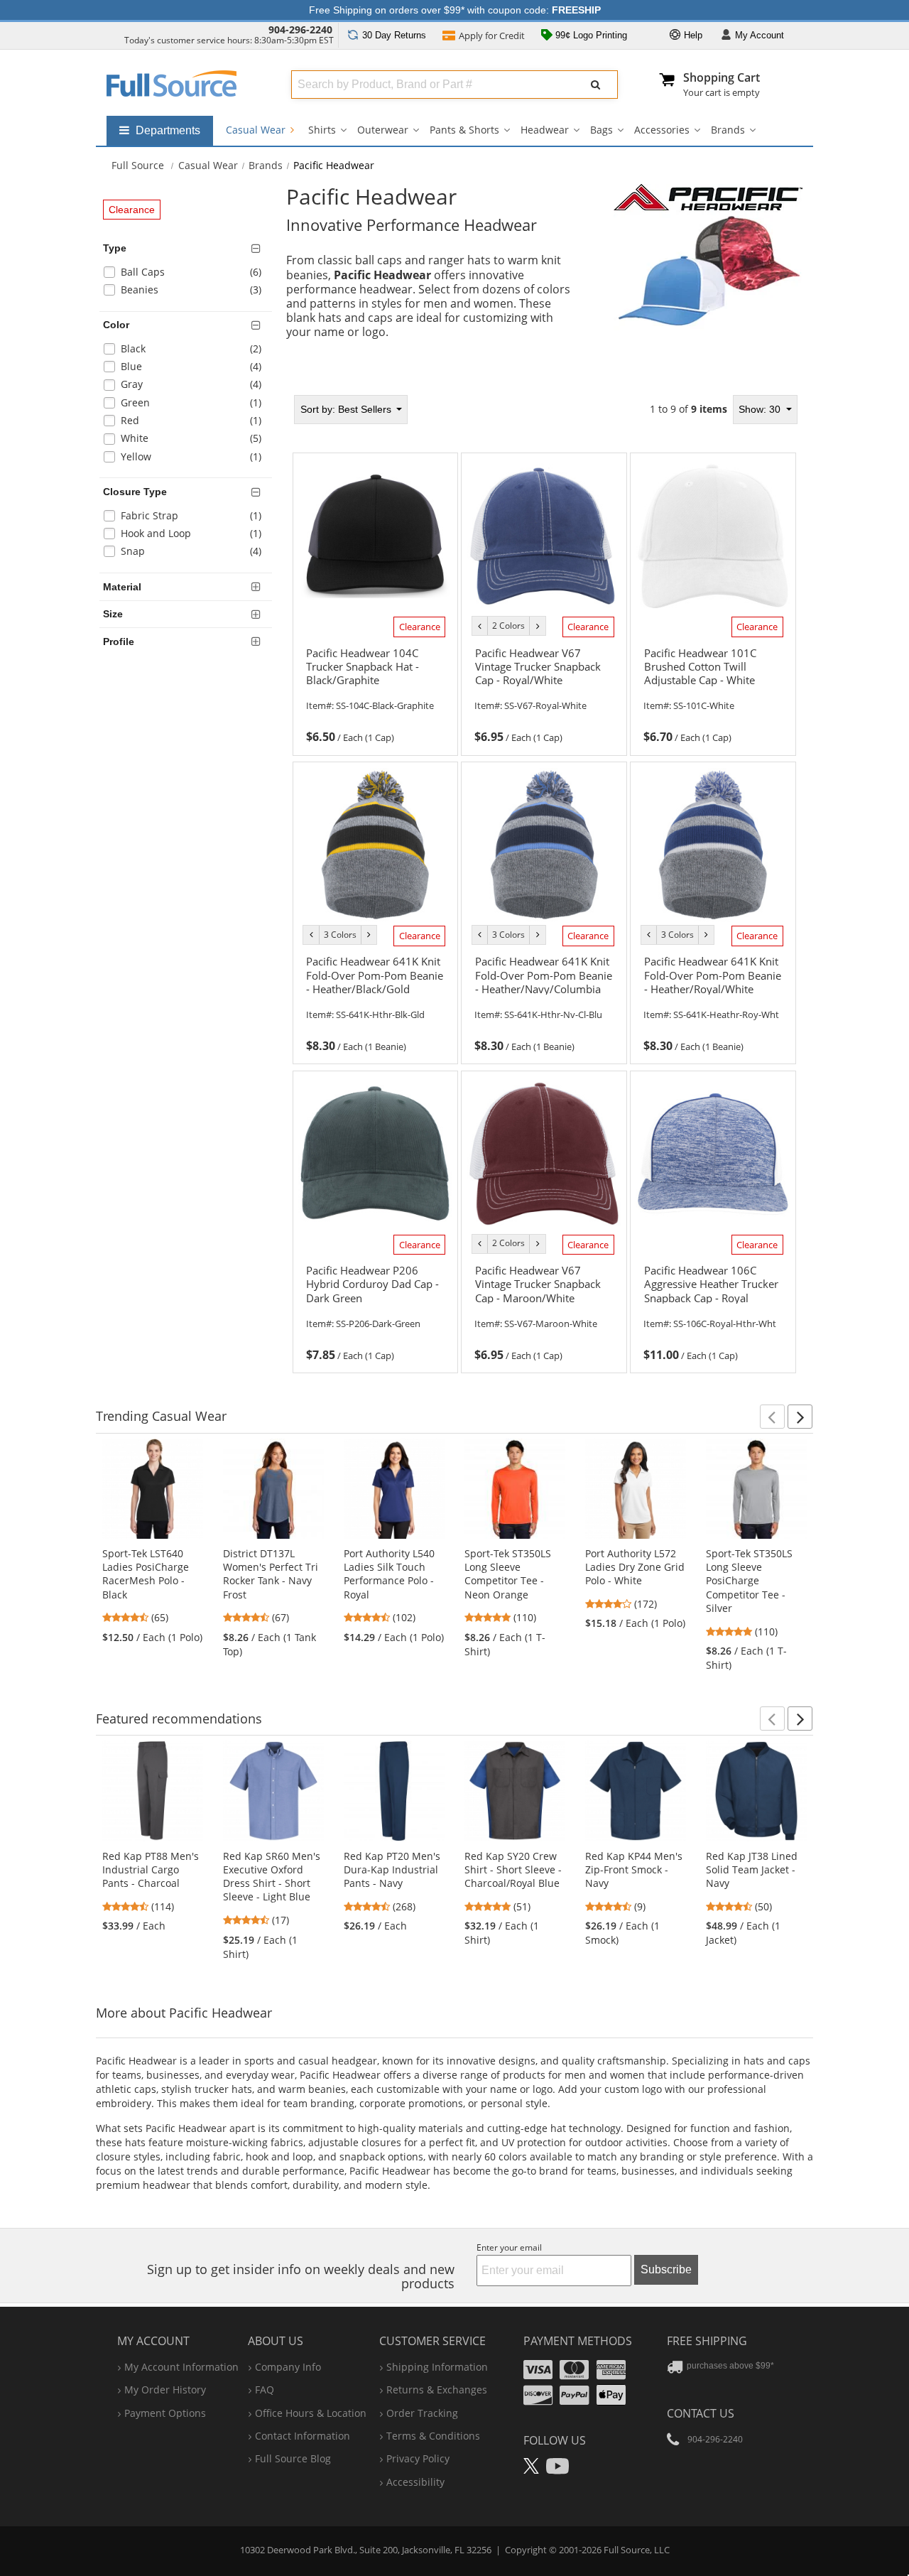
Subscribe (666, 2269)
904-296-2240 (300, 29)
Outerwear (383, 130)
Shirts (322, 130)
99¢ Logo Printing (590, 35)
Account (760, 35)
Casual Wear (257, 130)
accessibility (415, 2482)
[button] (772, 1417)
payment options (165, 2413)
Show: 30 (761, 409)
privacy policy (418, 2458)
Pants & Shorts (464, 130)
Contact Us (701, 2413)
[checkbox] (188, 274)
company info (288, 2367)
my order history (165, 2390)
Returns (394, 35)
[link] (375, 693)
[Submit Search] (596, 85)
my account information (181, 2367)
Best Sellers (347, 409)
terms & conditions (433, 2436)
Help (692, 35)
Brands (728, 130)
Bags (602, 130)
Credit (492, 36)
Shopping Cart (722, 77)
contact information (303, 2436)
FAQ (265, 2390)
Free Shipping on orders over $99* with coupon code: (455, 10)
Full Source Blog (293, 2458)
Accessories (662, 130)
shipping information (437, 2367)
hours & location (311, 2413)
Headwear (545, 130)
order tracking (422, 2413)
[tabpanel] (545, 884)
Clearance (132, 210)
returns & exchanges (437, 2390)
